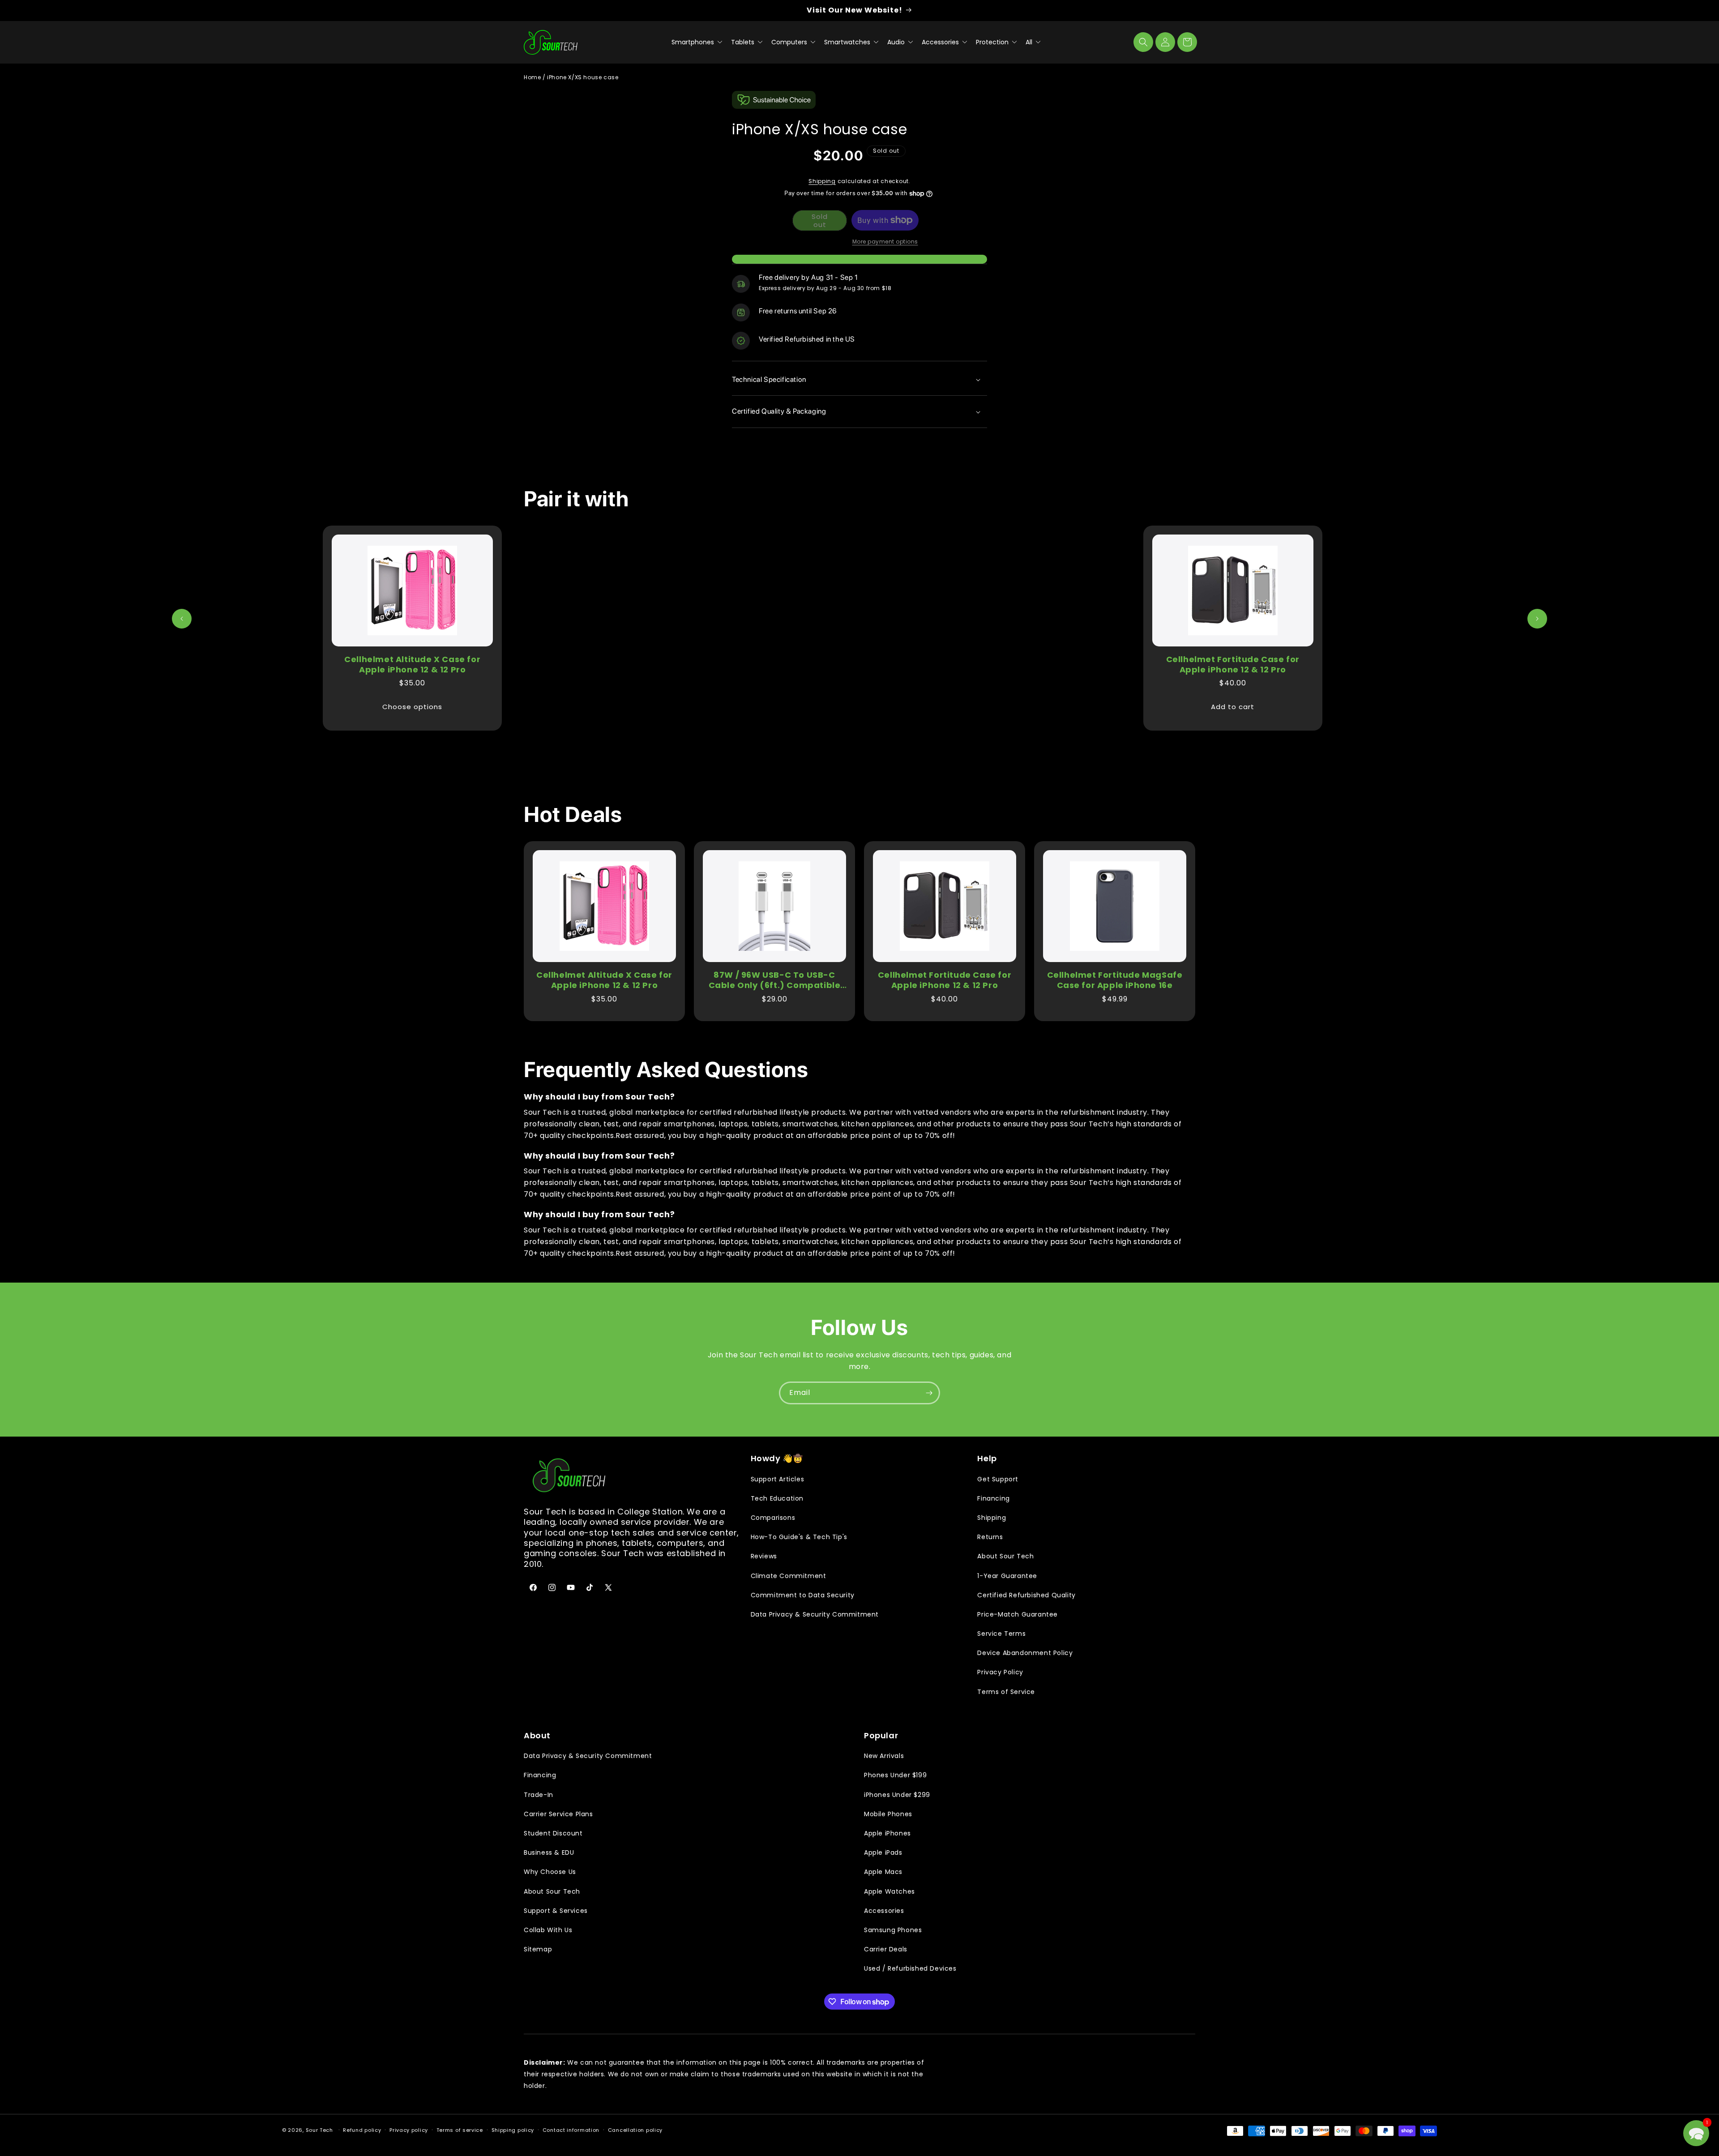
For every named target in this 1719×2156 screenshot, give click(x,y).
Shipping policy (513, 2130)
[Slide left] (182, 619)
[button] (1143, 42)
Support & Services (556, 1911)
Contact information (571, 2130)
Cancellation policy (635, 2130)
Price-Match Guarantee (1018, 1614)
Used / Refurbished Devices (910, 1968)
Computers (790, 42)
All (1030, 42)
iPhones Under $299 (897, 1795)
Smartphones (694, 42)
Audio (897, 42)
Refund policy (362, 2130)
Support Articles (778, 1479)
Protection (993, 42)
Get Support (998, 1479)
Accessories (941, 42)
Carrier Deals (886, 1949)
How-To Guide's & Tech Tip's (799, 1537)
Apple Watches (889, 1891)
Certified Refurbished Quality (1026, 1595)
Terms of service (460, 2130)
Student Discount (553, 1833)
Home (532, 77)
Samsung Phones (893, 1930)
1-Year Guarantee (1007, 1576)
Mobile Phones (888, 1814)
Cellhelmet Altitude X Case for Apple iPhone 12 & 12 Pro (412, 665)
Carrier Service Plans (558, 1814)
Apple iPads (883, 1852)
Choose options (412, 707)
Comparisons (773, 1518)
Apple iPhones (887, 1833)
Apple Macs (883, 1872)
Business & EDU (549, 1852)
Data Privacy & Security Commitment (815, 1614)
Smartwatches (848, 42)
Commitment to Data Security (803, 1595)
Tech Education (777, 1498)
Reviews (764, 1556)
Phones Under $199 (895, 1775)
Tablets (744, 42)
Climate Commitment (789, 1576)
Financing (993, 1498)
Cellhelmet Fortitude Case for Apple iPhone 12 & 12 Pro (1233, 665)
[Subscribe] (929, 1393)
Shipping (822, 181)
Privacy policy (409, 2130)
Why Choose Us (550, 1872)
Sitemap (538, 1949)
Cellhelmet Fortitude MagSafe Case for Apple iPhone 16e (1115, 980)
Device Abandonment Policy (1025, 1653)
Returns (990, 1537)
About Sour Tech (1005, 1556)
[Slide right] (1537, 619)
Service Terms (1001, 1634)
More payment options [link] (885, 242)
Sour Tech (319, 2130)
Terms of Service (1006, 1692)
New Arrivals (884, 1756)
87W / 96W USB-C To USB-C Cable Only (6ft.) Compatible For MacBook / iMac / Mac (775, 980)
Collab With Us (548, 1930)
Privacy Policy (1000, 1672)
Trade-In (539, 1795)
